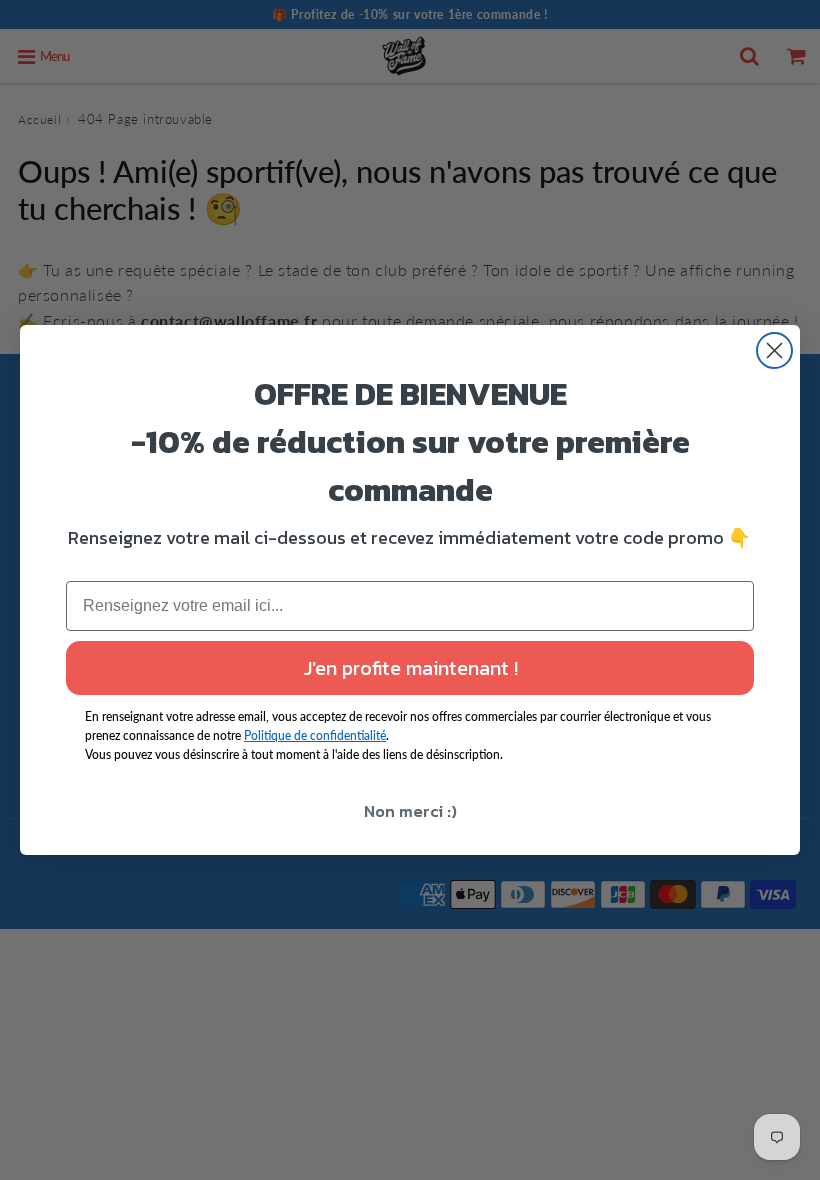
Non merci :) (410, 811)
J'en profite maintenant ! (410, 668)
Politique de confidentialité (315, 735)
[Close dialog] (774, 350)
